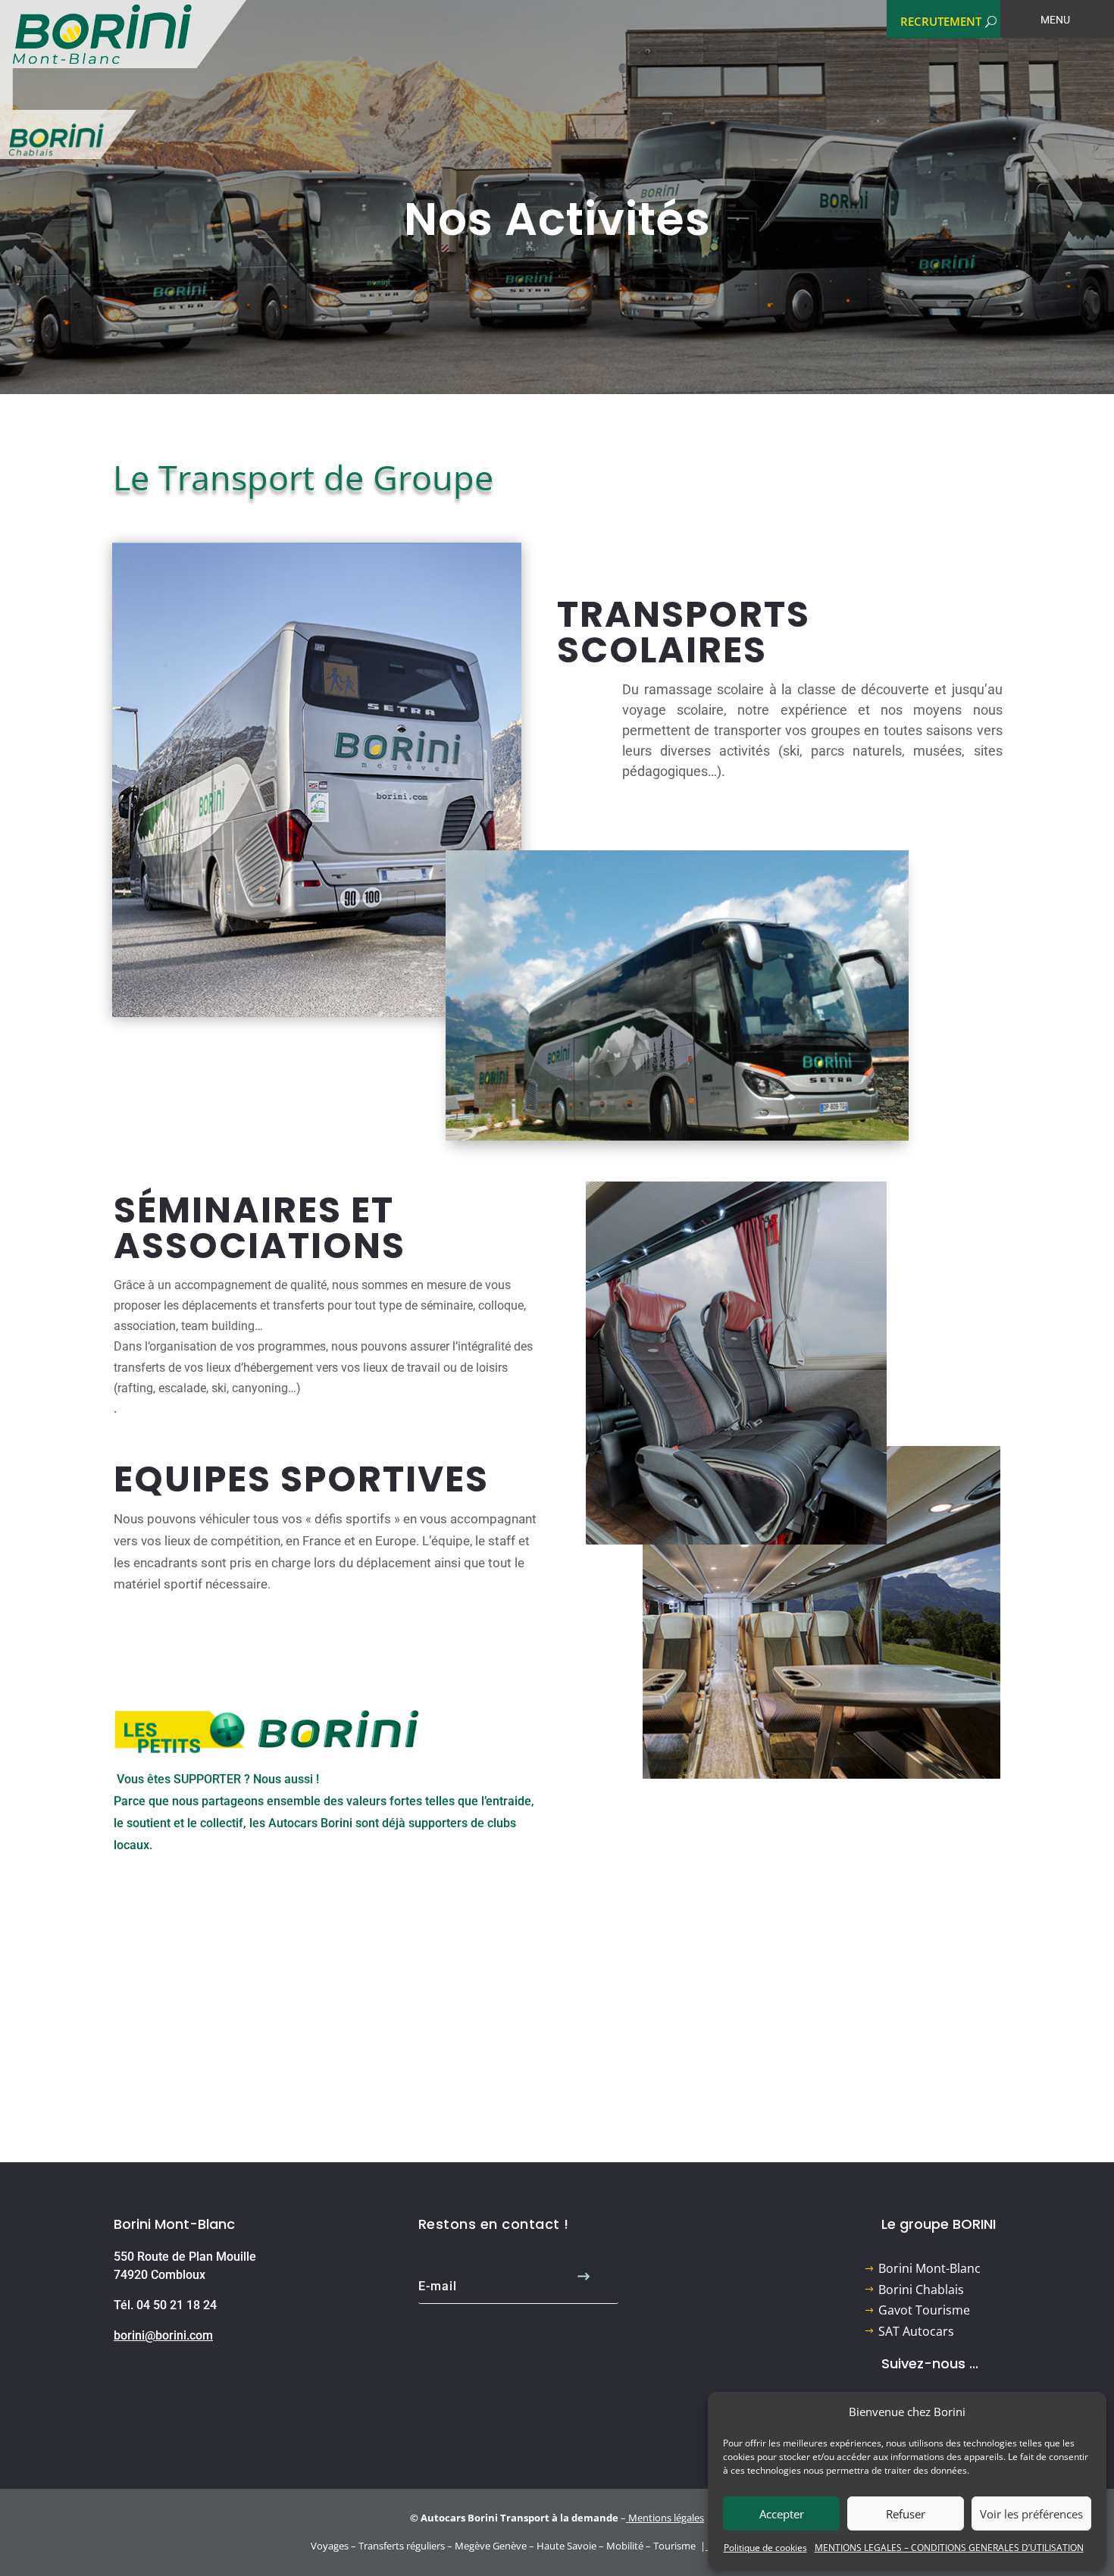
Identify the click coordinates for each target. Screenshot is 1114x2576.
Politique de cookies (765, 2548)
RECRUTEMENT (941, 21)
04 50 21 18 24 (177, 2305)
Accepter (782, 2514)
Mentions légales (666, 2518)
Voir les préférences (1031, 2514)
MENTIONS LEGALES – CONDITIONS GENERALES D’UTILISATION (949, 2548)
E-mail (438, 2286)
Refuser (906, 2514)
